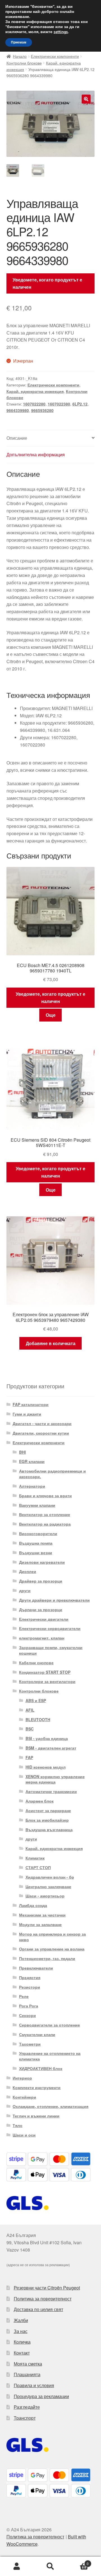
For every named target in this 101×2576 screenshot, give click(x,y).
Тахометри (30, 2044)
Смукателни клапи (37, 2034)
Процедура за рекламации (41, 2396)
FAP (29, 1757)
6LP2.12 (80, 404)
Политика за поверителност (43, 2299)
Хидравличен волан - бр (50, 1877)
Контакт (22, 2353)
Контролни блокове (24, 63)
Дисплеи (28, 1571)
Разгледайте (27, 2407)
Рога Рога (29, 2006)
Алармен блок (40, 1801)
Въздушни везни (36, 1553)
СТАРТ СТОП (38, 1867)
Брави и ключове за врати (45, 1496)
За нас (21, 2331)
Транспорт (25, 2418)
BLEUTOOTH (38, 1719)
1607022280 (34, 404)
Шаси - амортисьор (45, 1896)
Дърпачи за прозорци (41, 1609)
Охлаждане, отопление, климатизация (50, 2106)
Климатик (35, 1858)
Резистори (30, 1987)
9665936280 (42, 410)
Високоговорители (38, 1533)
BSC (30, 1729)
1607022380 (59, 404)
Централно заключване (48, 1886)
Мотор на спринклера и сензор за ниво (52, 1937)
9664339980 (18, 410)
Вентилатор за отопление (45, 1514)
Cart (78, 2562)
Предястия (30, 1977)
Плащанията (27, 2374)
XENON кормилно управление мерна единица (55, 1779)
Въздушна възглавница (49, 1829)
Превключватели (36, 1968)
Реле (24, 1996)
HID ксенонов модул (46, 1767)
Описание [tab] (17, 438)
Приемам (19, 42)
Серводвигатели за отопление (50, 2025)
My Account (17, 2566)
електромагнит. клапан (42, 1638)
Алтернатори (32, 1486)
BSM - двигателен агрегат (51, 1748)
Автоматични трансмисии (51, 1791)
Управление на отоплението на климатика (50, 2056)
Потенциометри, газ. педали (47, 1958)
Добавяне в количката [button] (51, 1343)
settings (61, 32)
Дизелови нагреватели (42, 1562)
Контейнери (24, 2097)
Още (51, 1015)
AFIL (30, 1710)
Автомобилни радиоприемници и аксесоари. (52, 1474)
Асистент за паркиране (48, 1810)
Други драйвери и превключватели (54, 1600)
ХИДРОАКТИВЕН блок (41, 2068)
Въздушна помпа (36, 1543)
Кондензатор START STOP (45, 1672)
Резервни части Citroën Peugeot (47, 2288)
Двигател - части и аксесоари (42, 1423)
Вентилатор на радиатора (45, 1524)
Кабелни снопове (36, 1663)
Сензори (27, 2015)
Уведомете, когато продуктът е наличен (47, 283)
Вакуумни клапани (37, 1505)
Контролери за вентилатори (47, 1681)
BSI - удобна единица (47, 1738)
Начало (20, 56)
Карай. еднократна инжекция (35, 391)
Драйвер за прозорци (41, 1581)
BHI (22, 1452)
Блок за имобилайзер (47, 1820)
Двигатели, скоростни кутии (41, 1433)
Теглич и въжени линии (36, 2116)
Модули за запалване (40, 1924)
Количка (22, 2342)
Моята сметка (28, 2364)
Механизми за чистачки (42, 1915)
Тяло (18, 2125)
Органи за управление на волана (52, 1949)
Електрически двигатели (44, 1619)
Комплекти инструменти (37, 2087)
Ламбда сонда (33, 1905)
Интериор (22, 2078)
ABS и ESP (36, 1700)
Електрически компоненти (55, 56)
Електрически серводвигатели (50, 1628)
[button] (86, 99)
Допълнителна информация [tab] (36, 454)
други (25, 1590)
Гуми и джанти (27, 1414)
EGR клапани (32, 1461)
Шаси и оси (24, 2135)
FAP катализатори (31, 1404)
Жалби (21, 2320)
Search (50, 2566)
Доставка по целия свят (38, 2309)
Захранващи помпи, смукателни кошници (51, 1650)
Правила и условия (34, 2385)
